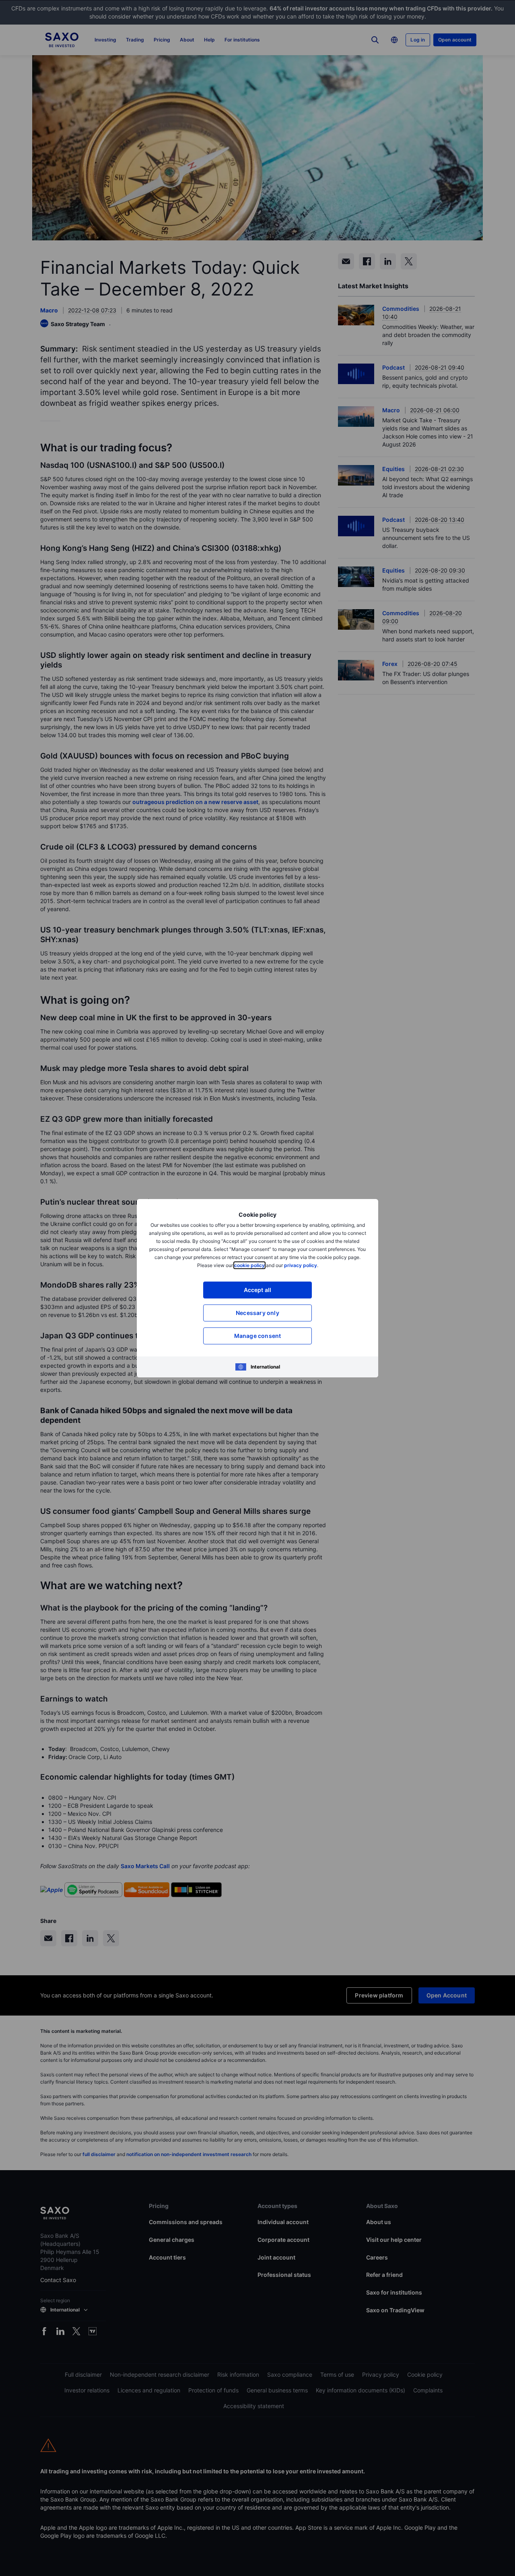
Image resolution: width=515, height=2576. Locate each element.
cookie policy (249, 1265)
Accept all (258, 1290)
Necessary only (257, 1313)
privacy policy (301, 1265)
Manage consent (258, 1336)
